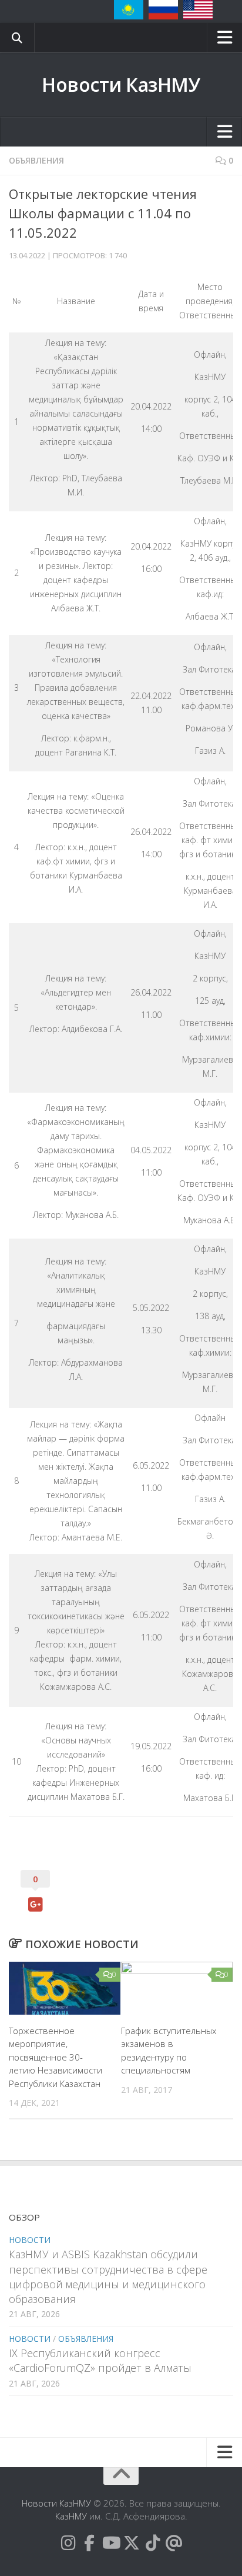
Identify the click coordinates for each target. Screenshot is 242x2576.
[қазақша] (129, 10)
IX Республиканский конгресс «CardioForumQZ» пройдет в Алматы (100, 2360)
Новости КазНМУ (121, 84)
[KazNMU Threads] (174, 2543)
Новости (30, 2240)
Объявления (36, 160)
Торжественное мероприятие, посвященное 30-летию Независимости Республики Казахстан (56, 2057)
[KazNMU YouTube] (110, 2543)
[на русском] (163, 10)
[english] (198, 10)
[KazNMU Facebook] (89, 2543)
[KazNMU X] (132, 2543)
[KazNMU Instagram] (68, 2543)
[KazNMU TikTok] (153, 2543)
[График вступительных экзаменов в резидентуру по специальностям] (177, 1988)
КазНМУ (71, 2516)
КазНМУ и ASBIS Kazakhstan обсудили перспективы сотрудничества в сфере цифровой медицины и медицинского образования (108, 2277)
